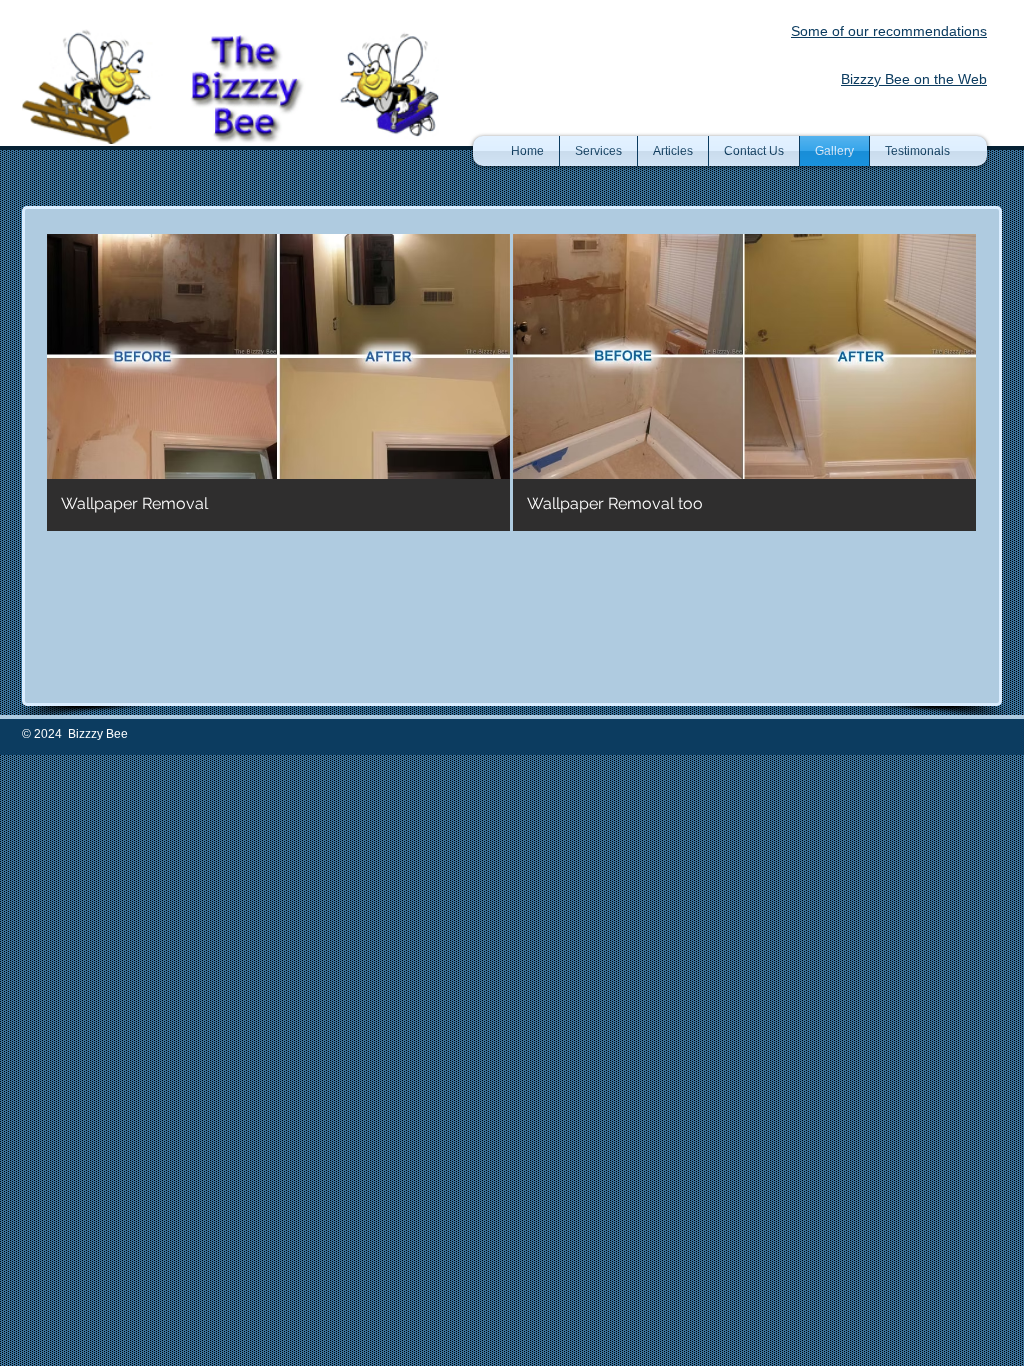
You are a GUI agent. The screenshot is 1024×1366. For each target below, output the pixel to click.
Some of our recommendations (889, 31)
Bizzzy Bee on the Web (914, 79)
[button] (278, 382)
